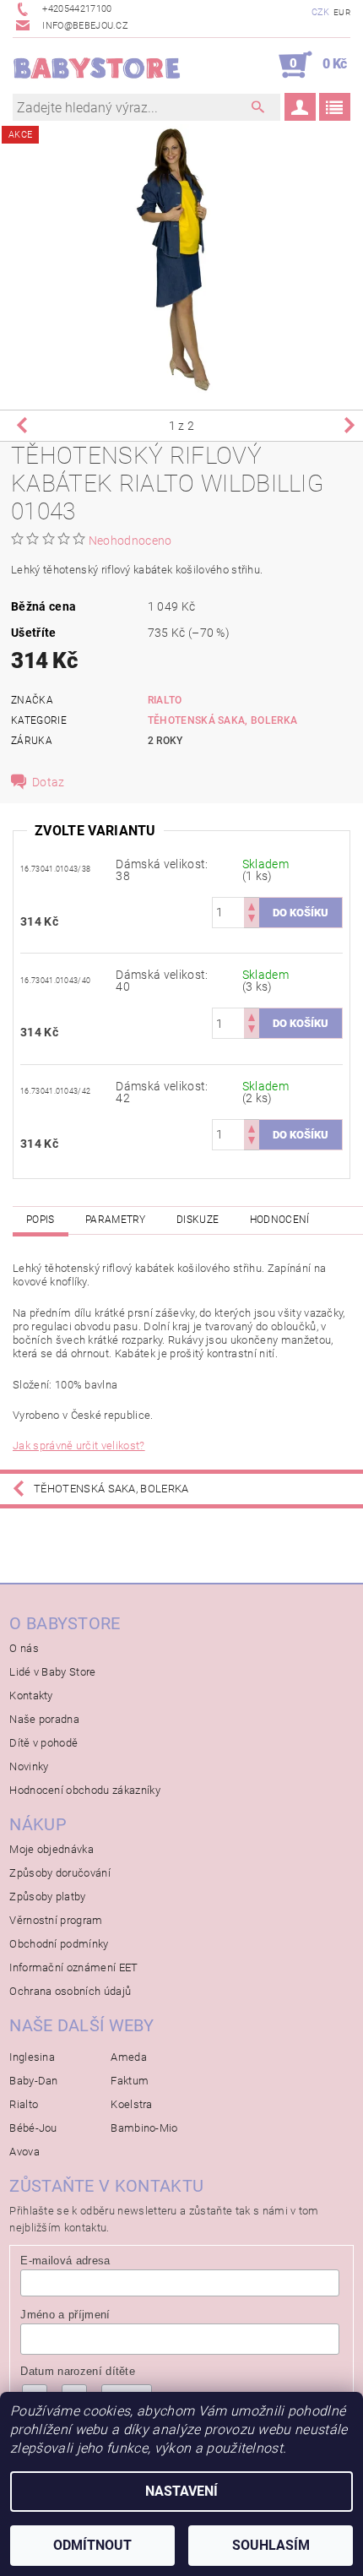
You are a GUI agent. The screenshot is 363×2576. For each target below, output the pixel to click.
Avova (24, 2152)
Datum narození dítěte (78, 2371)
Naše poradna (44, 1719)
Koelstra (132, 2104)
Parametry (116, 1220)
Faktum (130, 2081)
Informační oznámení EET (73, 1967)
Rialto (165, 700)
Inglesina (32, 2057)
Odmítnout (92, 2545)
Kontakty (31, 1696)
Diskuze (198, 1220)
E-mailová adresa (65, 2261)
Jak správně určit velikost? (79, 1446)
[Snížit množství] (252, 920)
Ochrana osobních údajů (70, 1991)
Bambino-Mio (144, 2128)
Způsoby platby (47, 1897)
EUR (342, 12)
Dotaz (49, 782)
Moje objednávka (51, 1849)
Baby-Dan (34, 2081)
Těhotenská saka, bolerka (223, 720)
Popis (41, 1220)
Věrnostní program (56, 1920)
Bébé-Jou (33, 2128)
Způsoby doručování (60, 1873)
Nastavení (181, 2491)
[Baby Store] (97, 65)
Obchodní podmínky (59, 1944)
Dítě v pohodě (43, 1743)
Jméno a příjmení (65, 2315)
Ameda (129, 2057)
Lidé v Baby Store (52, 1672)
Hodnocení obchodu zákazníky (85, 1790)
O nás (24, 1648)
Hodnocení (280, 1220)
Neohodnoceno (130, 541)
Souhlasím (271, 2545)
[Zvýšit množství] (252, 905)
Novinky (29, 1766)
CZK (321, 12)
